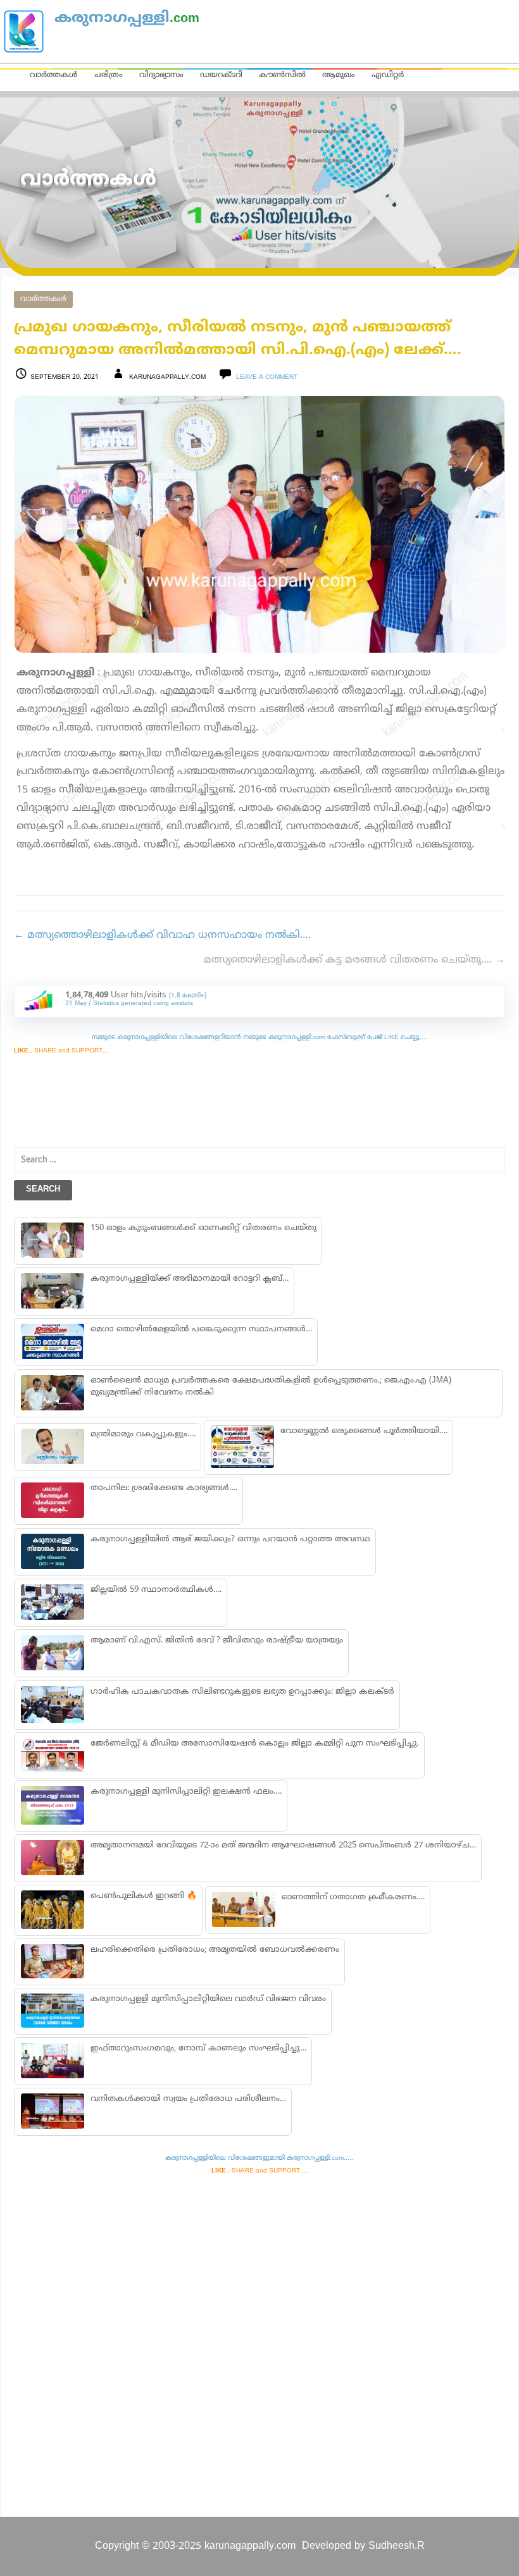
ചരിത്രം (108, 75)
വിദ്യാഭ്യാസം (161, 75)
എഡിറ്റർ (388, 75)
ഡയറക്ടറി (221, 75)
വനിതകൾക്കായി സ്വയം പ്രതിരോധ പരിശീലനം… (188, 2099)
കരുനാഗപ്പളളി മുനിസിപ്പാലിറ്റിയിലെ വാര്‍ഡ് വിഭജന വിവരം (208, 1999)
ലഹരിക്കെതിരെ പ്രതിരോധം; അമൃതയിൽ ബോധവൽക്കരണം (215, 1950)
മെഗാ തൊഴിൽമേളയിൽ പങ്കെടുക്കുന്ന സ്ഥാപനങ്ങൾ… (201, 1329)
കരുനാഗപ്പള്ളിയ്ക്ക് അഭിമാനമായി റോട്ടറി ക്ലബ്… (190, 1279)
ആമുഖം (339, 75)
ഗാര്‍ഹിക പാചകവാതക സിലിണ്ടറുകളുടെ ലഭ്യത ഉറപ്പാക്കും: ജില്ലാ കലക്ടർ (242, 1692)
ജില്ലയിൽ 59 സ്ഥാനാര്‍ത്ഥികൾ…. (156, 1590)
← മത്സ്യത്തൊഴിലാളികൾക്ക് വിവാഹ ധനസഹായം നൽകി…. (162, 935)
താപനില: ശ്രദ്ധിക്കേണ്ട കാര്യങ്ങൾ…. (164, 1488)
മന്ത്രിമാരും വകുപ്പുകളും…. (143, 1434)
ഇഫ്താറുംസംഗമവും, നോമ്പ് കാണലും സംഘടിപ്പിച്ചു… (198, 2049)
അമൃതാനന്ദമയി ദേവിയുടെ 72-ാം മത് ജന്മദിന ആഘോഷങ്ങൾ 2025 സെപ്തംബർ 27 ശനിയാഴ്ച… (283, 1846)
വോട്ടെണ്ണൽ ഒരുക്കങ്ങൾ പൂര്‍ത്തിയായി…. (364, 1431)
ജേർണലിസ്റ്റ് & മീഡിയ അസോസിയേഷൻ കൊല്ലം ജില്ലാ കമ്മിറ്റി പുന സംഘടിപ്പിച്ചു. (255, 1744)
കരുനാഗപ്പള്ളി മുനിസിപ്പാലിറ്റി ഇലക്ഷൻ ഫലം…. (186, 1792)
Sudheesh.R (397, 2546)
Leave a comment (267, 377)
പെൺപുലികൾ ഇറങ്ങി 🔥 (144, 1896)
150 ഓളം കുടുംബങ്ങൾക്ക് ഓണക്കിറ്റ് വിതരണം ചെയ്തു (203, 1228)
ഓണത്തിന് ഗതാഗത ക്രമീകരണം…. (353, 1897)
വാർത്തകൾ (53, 75)
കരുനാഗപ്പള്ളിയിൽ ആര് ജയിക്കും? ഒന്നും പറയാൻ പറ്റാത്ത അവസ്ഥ (230, 1539)
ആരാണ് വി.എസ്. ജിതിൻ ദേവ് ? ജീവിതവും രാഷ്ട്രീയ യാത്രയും (217, 1641)
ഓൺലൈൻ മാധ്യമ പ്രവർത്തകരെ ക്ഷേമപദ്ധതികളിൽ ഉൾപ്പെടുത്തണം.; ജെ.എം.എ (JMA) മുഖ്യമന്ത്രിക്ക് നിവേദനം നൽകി (271, 1387)
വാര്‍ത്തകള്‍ (43, 299)
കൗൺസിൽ (282, 75)
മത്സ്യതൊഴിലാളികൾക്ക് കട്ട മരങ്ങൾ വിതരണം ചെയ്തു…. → (354, 960)
